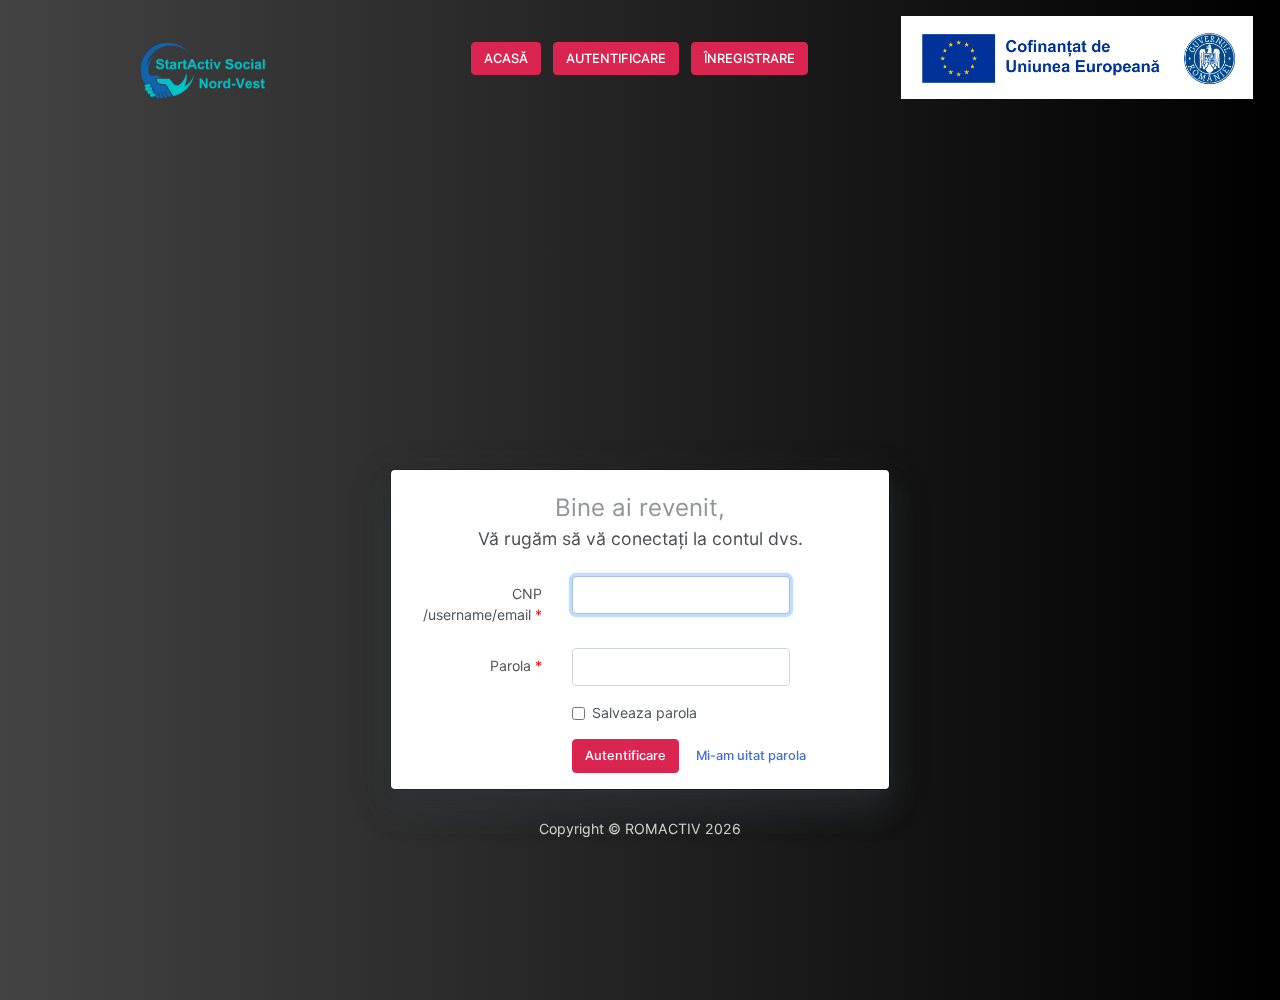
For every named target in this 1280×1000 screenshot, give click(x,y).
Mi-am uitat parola (751, 755)
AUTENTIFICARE (616, 58)
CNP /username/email (482, 604)
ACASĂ (506, 58)
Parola (510, 665)
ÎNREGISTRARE (749, 58)
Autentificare (625, 755)
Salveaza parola (644, 712)
